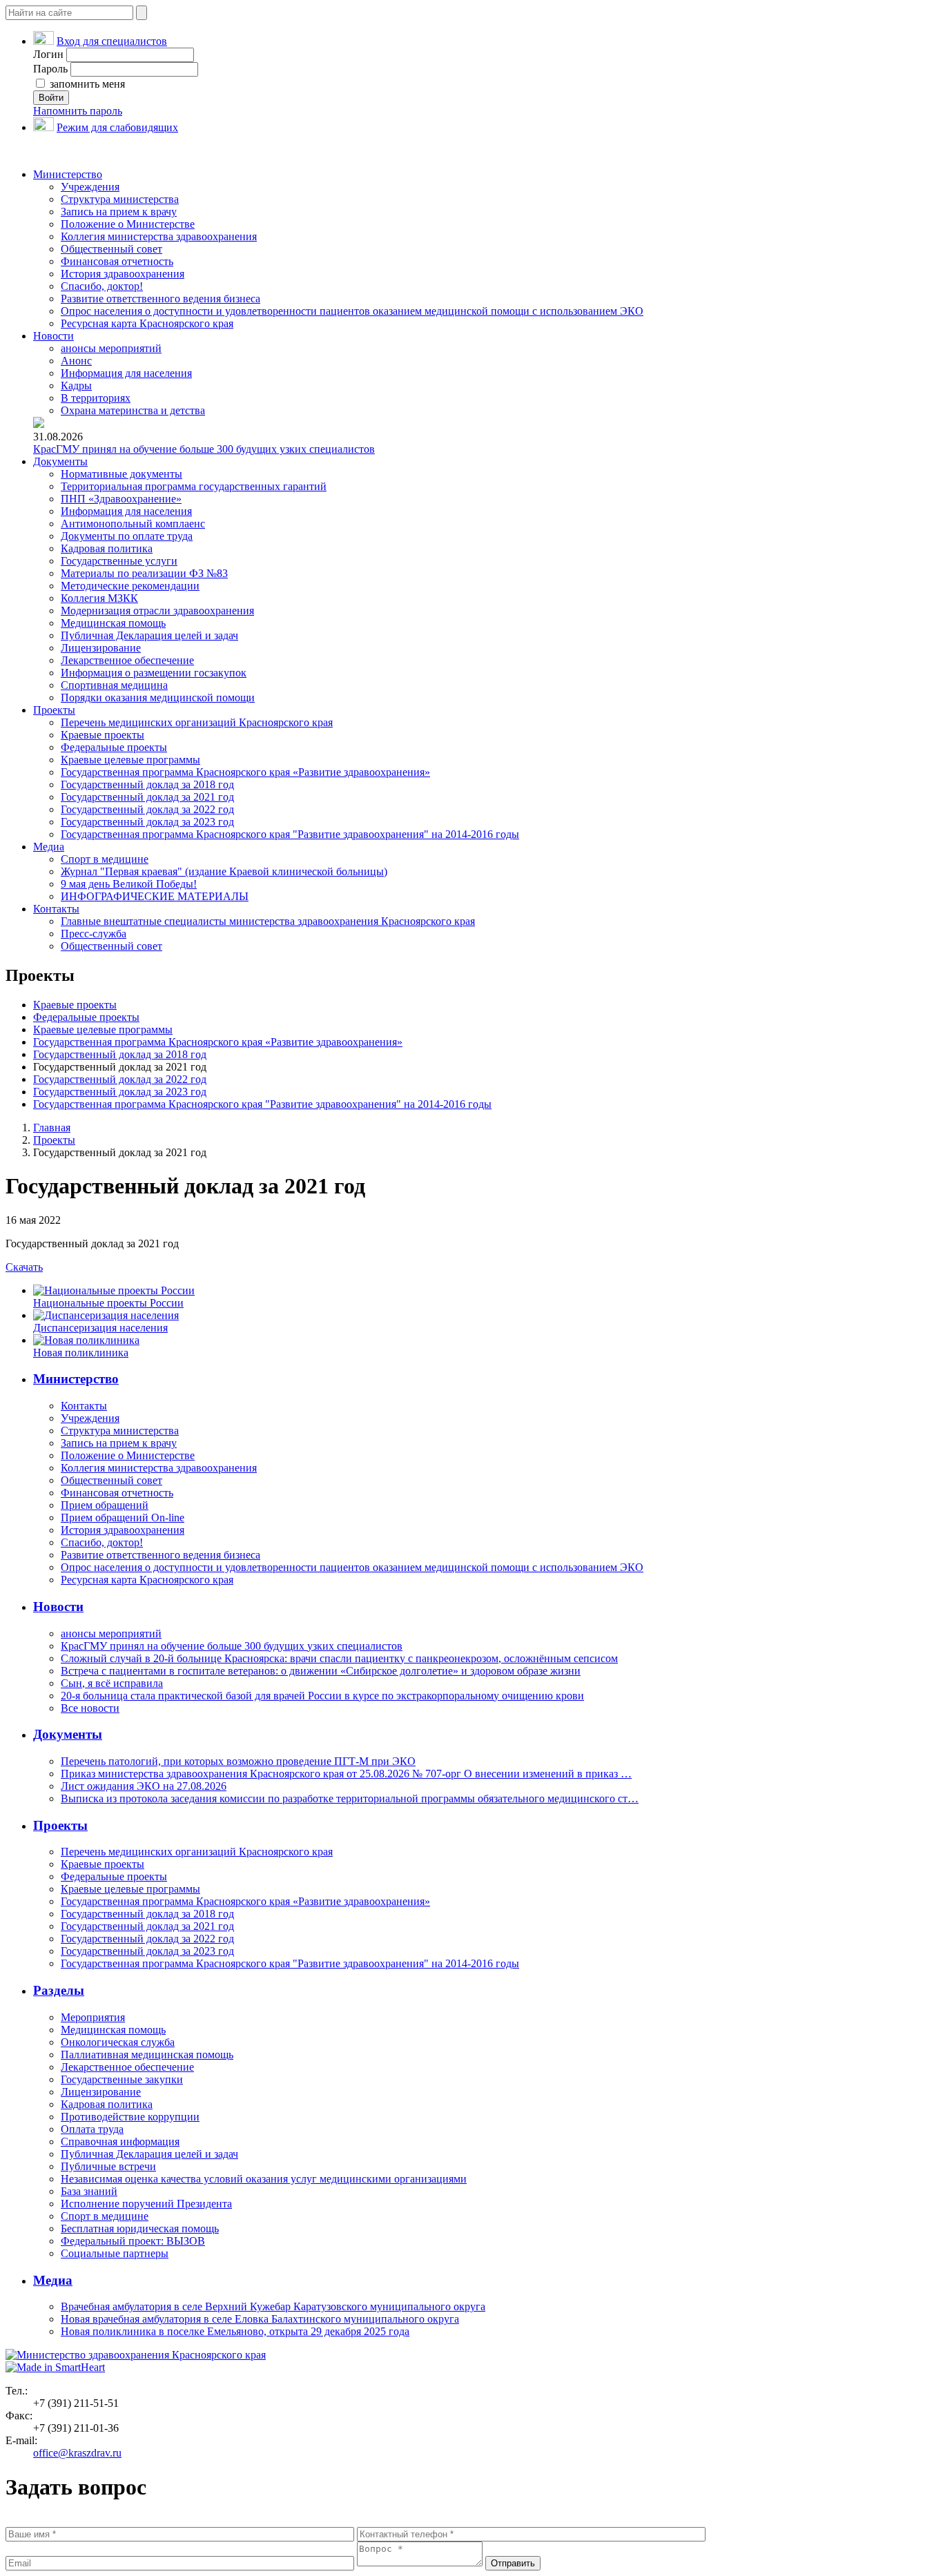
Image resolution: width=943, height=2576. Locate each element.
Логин (48, 54)
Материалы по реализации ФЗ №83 (144, 573)
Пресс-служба (94, 934)
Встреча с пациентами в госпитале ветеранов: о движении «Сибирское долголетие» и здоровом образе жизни (321, 1671)
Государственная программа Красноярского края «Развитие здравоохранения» (245, 772)
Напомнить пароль (78, 111)
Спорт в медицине (105, 859)
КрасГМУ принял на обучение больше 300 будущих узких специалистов (204, 449)
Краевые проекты (103, 735)
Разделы (59, 1990)
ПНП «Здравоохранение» (121, 499)
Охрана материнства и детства (133, 410)
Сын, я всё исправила (112, 1683)
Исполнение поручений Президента (146, 2204)
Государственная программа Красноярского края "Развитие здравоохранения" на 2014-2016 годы (290, 834)
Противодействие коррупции (130, 2117)
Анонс (76, 361)
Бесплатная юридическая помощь (140, 2228)
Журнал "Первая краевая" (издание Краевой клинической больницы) (224, 871)
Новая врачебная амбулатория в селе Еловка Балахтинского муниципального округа (260, 2319)
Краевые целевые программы (130, 760)
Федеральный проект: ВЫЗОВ (133, 2241)
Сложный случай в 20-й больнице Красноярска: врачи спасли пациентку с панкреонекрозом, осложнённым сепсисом (339, 1658)
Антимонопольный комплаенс (133, 524)
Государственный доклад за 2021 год (147, 797)
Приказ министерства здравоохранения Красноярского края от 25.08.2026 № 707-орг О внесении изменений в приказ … (346, 1774)
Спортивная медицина (114, 685)
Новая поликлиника (81, 1353)
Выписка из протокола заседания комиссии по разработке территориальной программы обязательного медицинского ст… (350, 1798)
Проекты (54, 710)
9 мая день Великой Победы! (129, 884)
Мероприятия (93, 2017)
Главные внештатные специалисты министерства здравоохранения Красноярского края (268, 921)
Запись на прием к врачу (119, 212)
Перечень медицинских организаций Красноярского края (197, 722)
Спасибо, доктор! (102, 286)
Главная (52, 1128)
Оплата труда (92, 2129)
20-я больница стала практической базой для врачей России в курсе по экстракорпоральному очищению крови (322, 1696)
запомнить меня (86, 84)
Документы (60, 461)
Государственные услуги (119, 561)
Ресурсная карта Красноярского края (147, 323)
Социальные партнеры (115, 2253)
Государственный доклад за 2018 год (147, 784)
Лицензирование (101, 648)
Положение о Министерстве (128, 224)
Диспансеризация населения (100, 1328)
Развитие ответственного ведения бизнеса (161, 299)
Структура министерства (120, 199)
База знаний (89, 2191)
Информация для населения (126, 373)
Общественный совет (111, 249)
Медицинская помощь (113, 623)
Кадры (76, 386)
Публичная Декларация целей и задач (149, 635)
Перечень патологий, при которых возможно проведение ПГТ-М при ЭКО (238, 1761)
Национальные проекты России (108, 1303)
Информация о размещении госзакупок (154, 673)
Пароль (50, 69)
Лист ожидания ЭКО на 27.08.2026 (144, 1786)
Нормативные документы (121, 474)
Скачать (24, 1267)
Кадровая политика (107, 548)
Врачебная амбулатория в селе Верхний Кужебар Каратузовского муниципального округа (273, 2306)
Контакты (56, 909)
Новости (54, 336)
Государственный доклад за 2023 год (147, 822)
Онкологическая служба (118, 2042)
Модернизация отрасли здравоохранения (157, 611)
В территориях (96, 398)
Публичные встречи (108, 2166)
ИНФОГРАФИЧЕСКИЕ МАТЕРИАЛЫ (155, 896)
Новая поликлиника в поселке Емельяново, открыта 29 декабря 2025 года (235, 2331)
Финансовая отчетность (117, 261)
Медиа (49, 847)
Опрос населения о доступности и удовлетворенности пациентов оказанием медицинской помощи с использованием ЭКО (352, 311)
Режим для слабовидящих (117, 127)
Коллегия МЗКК (99, 598)
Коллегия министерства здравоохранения (159, 236)
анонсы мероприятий (111, 348)
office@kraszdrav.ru (77, 2453)
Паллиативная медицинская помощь (147, 2055)
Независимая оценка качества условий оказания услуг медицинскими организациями (264, 2179)
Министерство (68, 174)
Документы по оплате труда (127, 536)
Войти (51, 98)
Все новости (90, 1708)
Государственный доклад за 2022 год (147, 809)
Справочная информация (120, 2141)
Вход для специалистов (112, 41)
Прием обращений (105, 1505)
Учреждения (90, 187)
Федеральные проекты (114, 747)
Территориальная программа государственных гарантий (194, 486)
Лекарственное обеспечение (127, 660)
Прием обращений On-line (123, 1518)
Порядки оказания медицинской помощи (158, 697)
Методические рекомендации (130, 586)
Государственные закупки (122, 2079)
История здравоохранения (123, 274)
